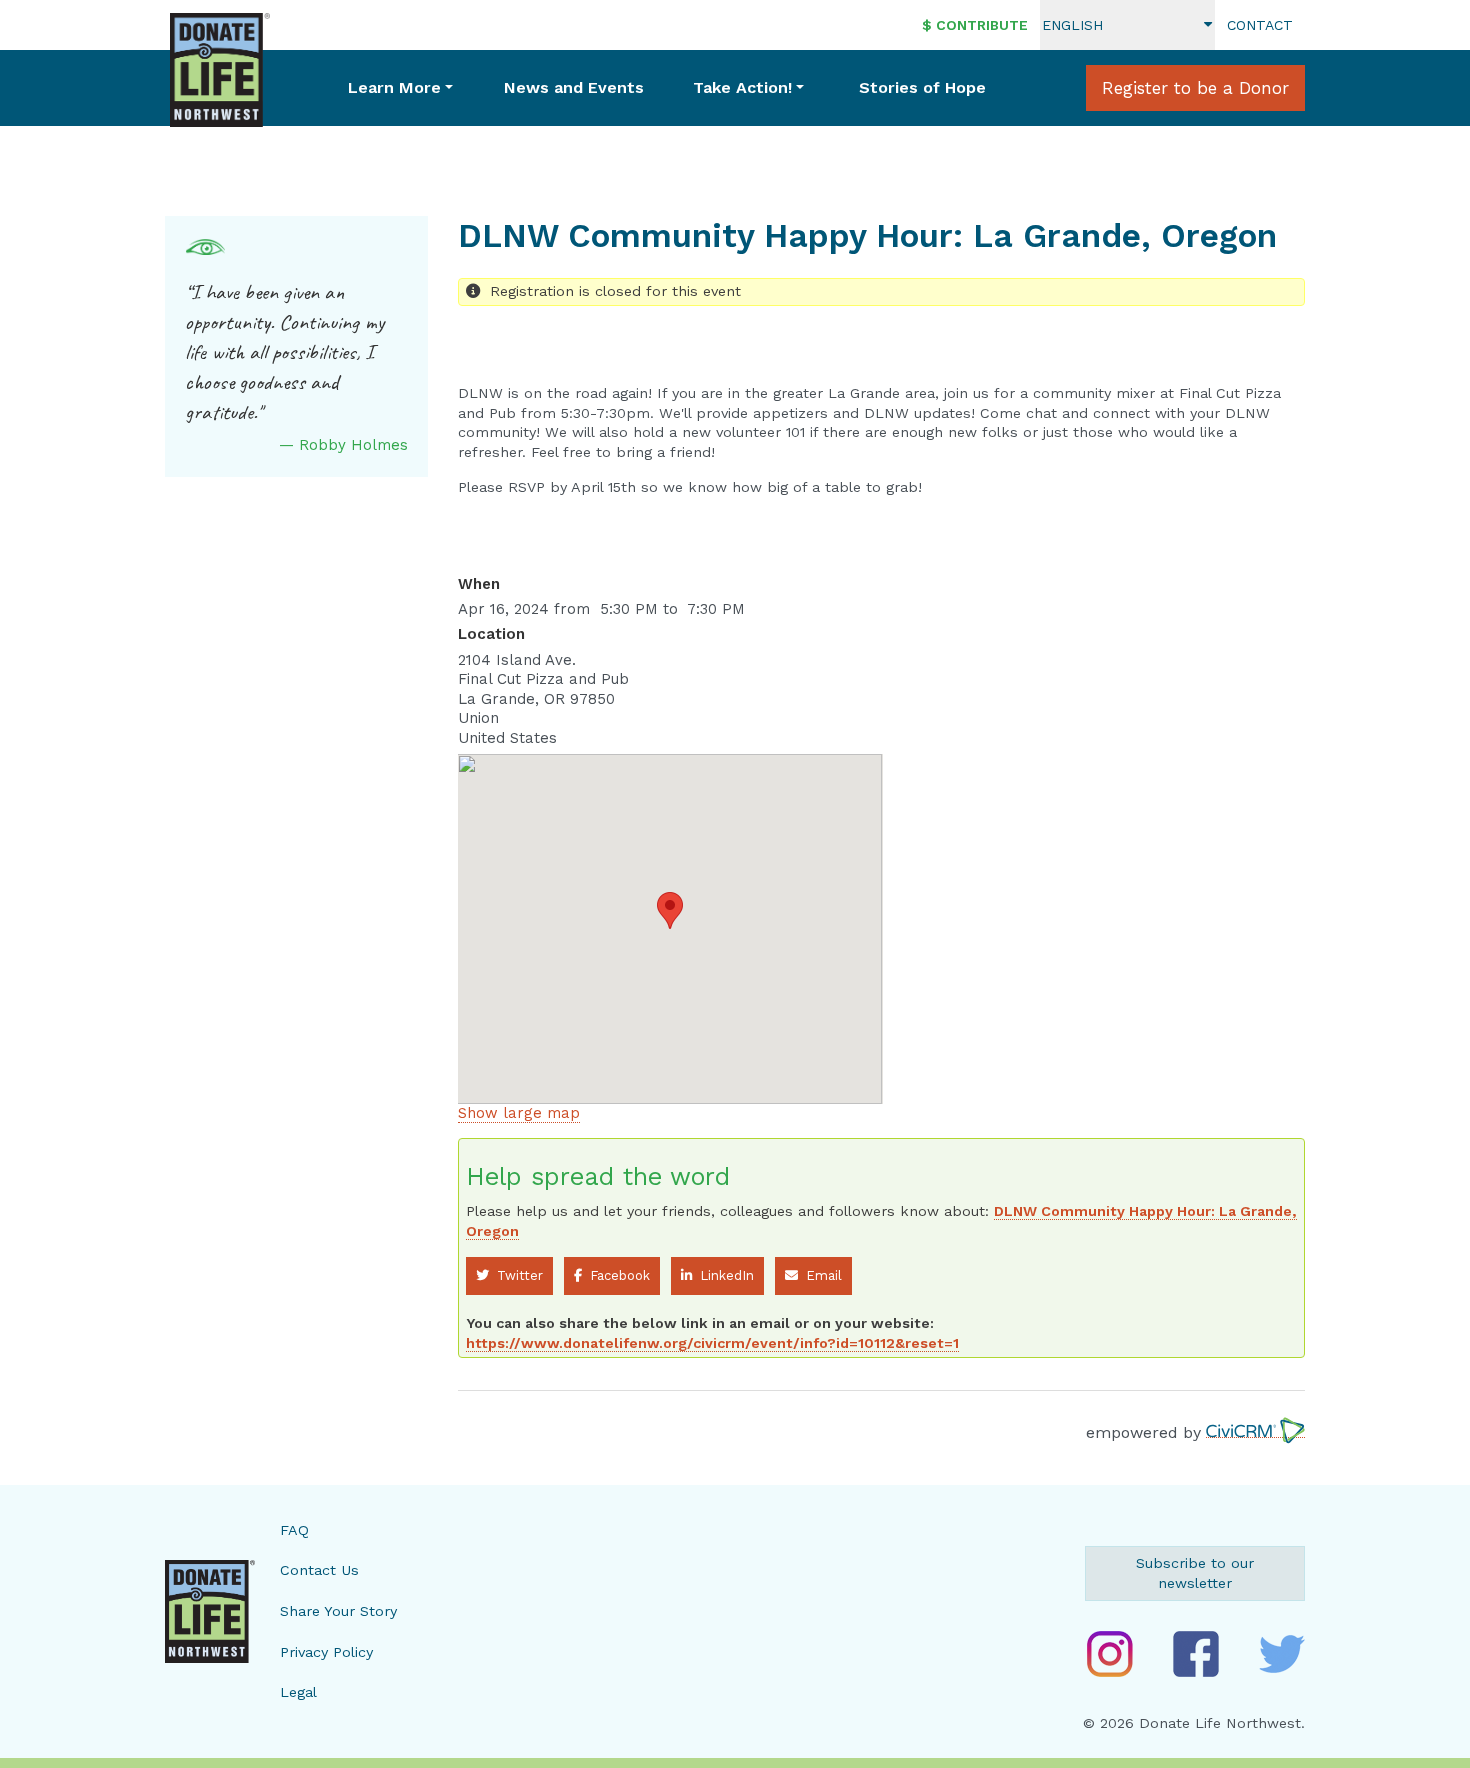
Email (820, 1275)
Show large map (519, 1113)
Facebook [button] (616, 1275)
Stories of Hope (922, 87)
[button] (670, 910)
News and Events (574, 87)
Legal (298, 1692)
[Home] (220, 70)
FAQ (294, 1530)
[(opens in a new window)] (1110, 1654)
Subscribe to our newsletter (1195, 1573)
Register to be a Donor (1195, 88)
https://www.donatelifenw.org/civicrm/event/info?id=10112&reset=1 (712, 1343)
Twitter (516, 1275)
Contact (1260, 25)
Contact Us (319, 1570)
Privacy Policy (326, 1652)
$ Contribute (975, 25)
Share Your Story (338, 1611)
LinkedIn (723, 1275)
